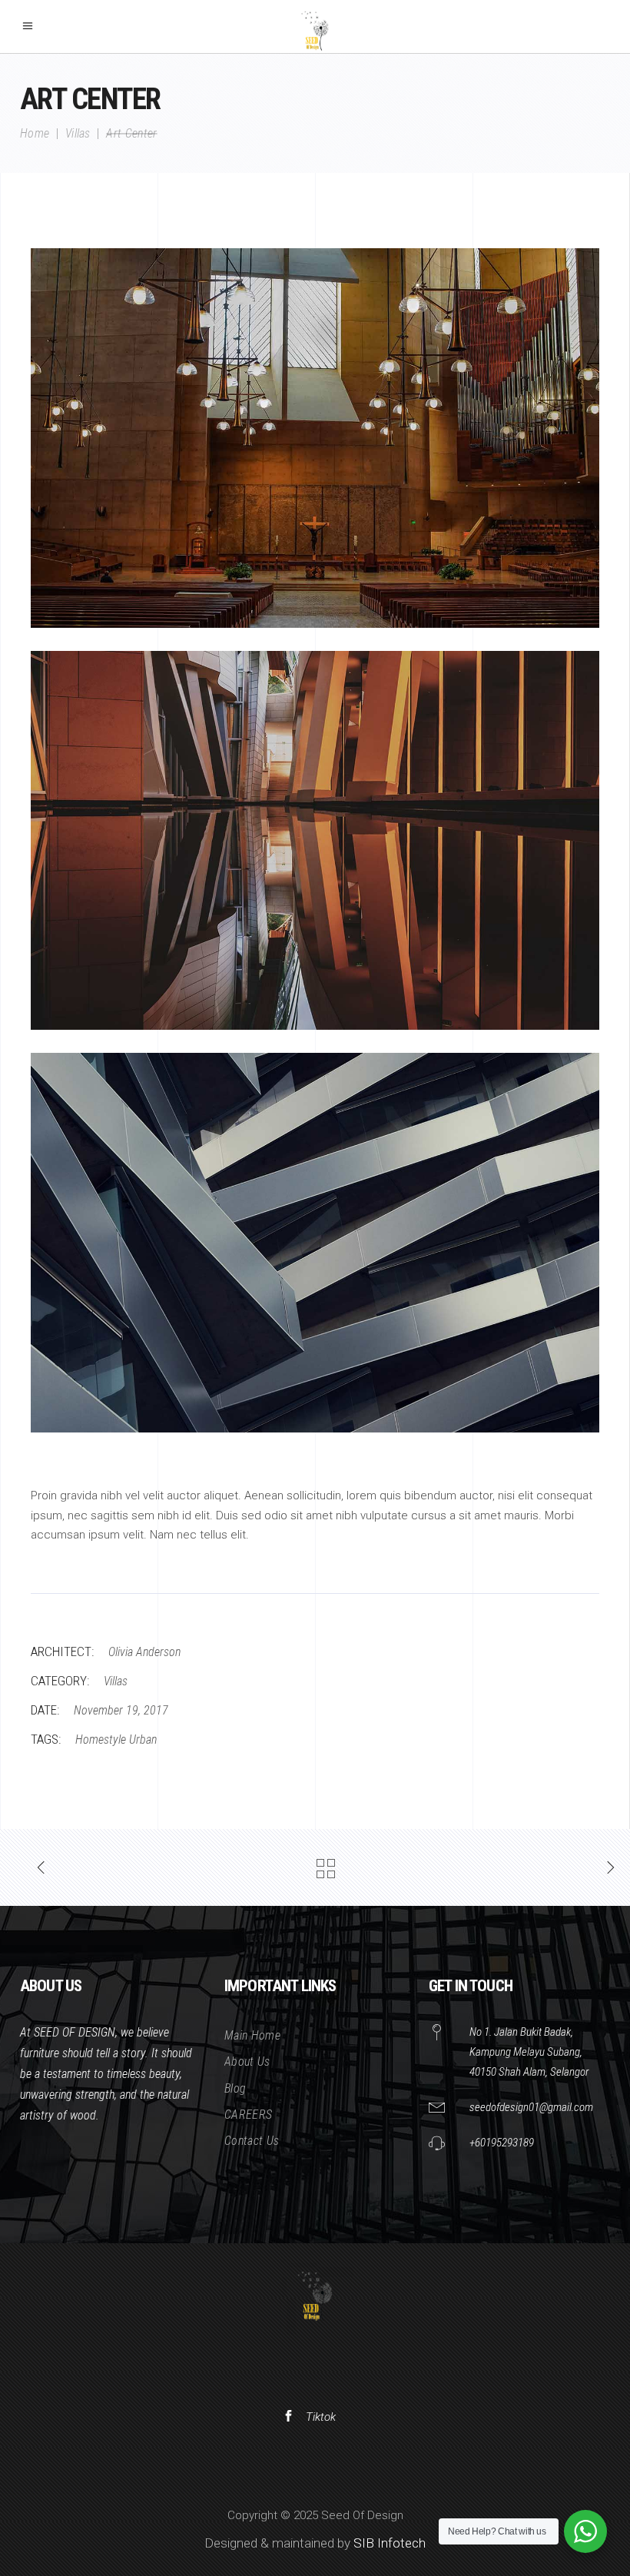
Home (35, 134)
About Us (247, 2061)
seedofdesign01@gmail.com (531, 2107)
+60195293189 (502, 2143)
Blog (235, 2088)
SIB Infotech (390, 2543)
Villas (78, 134)
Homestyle (101, 1739)
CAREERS (248, 2115)
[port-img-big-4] (315, 438)
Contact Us (252, 2141)
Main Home (252, 2035)
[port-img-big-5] (315, 841)
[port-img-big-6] (315, 1243)
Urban (143, 1739)
